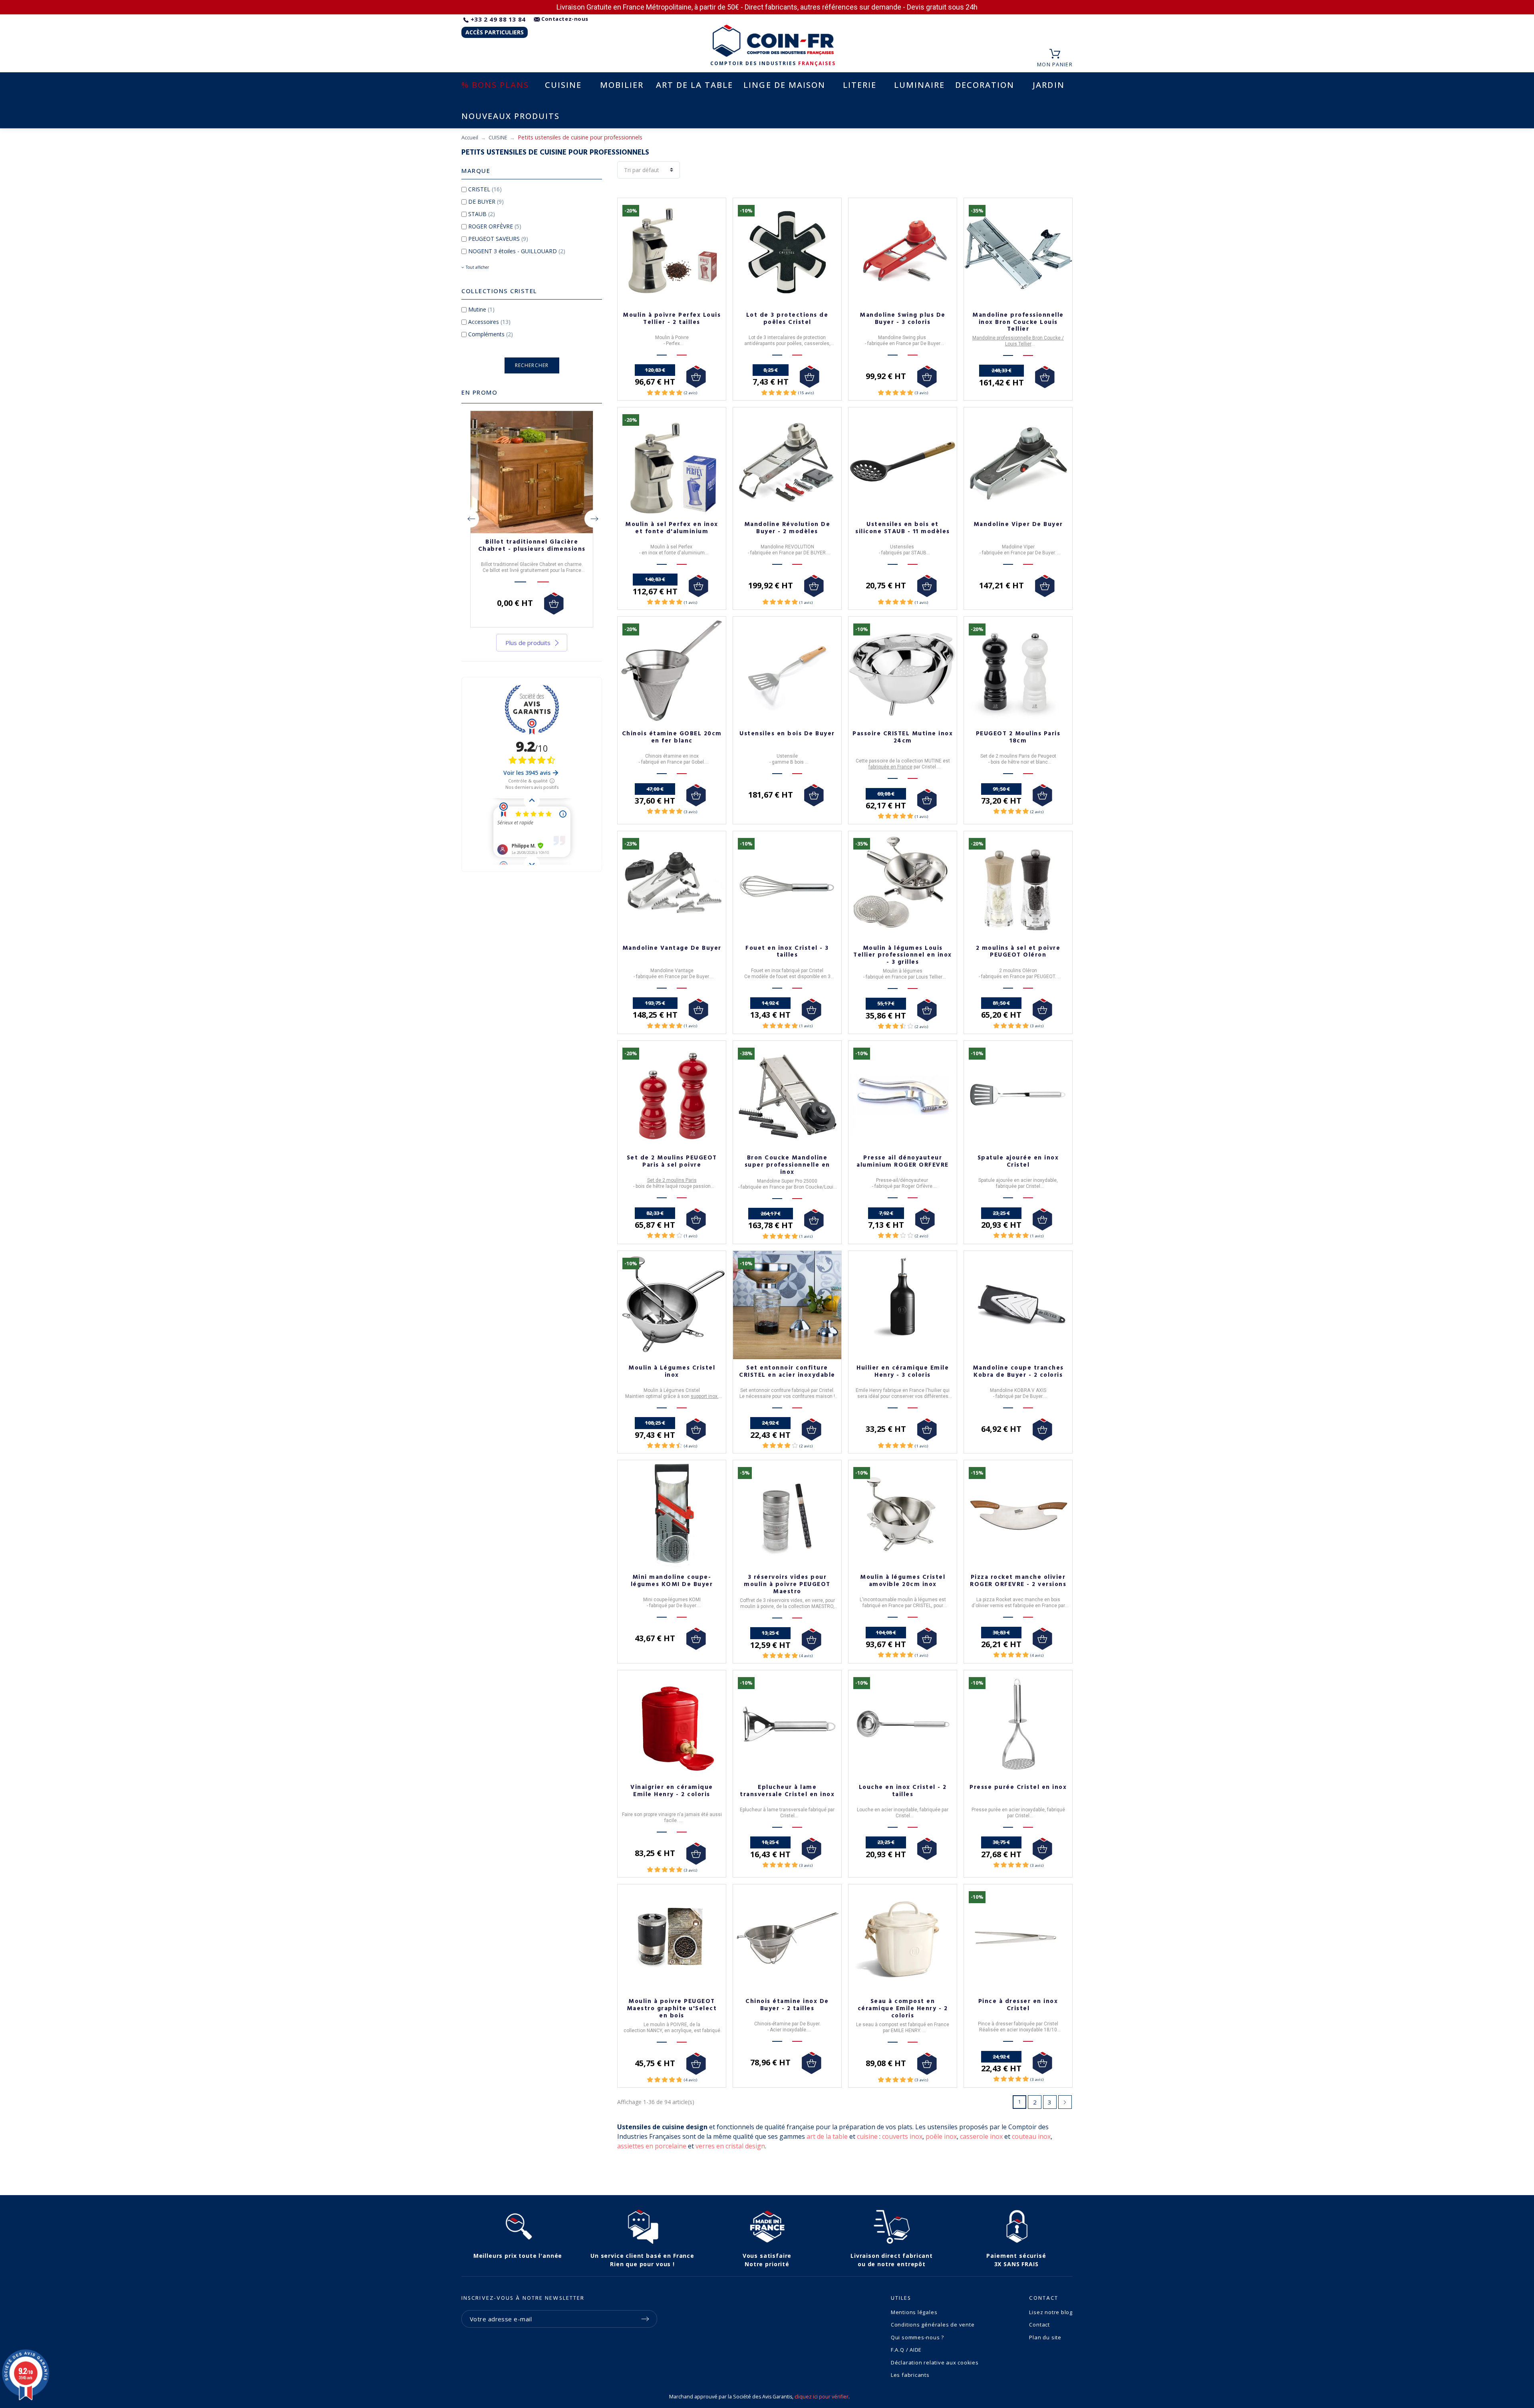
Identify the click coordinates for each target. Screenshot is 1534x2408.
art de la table (827, 2136)
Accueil (470, 137)
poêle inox (941, 2136)
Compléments (491, 334)
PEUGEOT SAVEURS (498, 239)
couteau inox (1031, 2136)
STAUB (482, 214)
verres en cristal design (730, 2146)
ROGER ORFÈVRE (495, 226)
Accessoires (489, 322)
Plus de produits (528, 643)
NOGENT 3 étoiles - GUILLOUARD (517, 251)
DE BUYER (486, 201)
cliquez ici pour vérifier (822, 2397)
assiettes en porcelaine (652, 2146)
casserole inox (981, 2136)
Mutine (481, 309)
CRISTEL (485, 189)
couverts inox (902, 2136)
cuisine (867, 2136)
